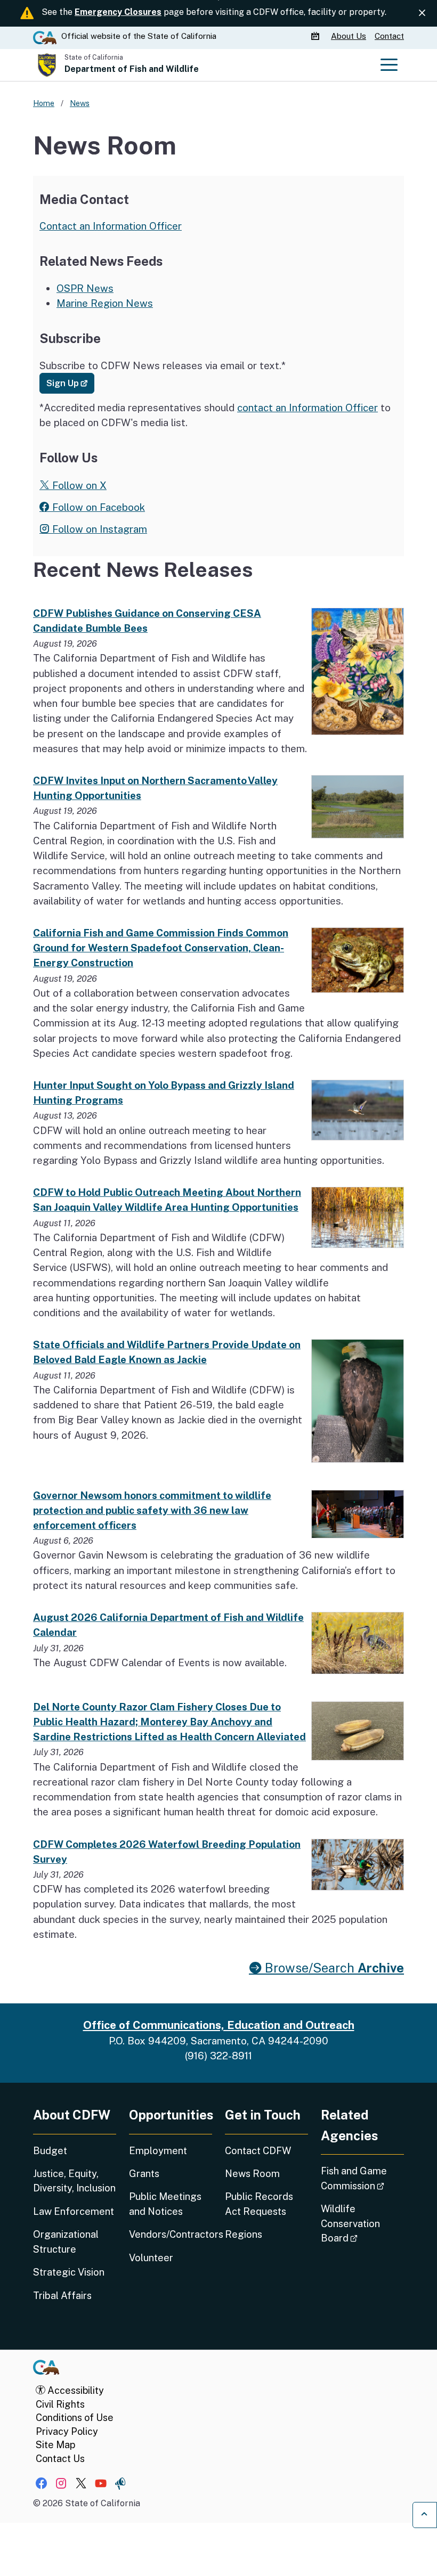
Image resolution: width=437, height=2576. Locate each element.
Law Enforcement (74, 2211)
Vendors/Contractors (171, 2234)
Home (44, 103)
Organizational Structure (66, 2241)
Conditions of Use (75, 2418)
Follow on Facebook (97, 507)
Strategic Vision (69, 2272)
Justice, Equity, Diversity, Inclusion (74, 2181)
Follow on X (78, 485)
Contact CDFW (258, 2151)
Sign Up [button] (70, 383)
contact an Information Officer (307, 407)
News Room (252, 2174)
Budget (50, 2151)
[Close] (422, 13)
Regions (244, 2234)
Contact (389, 36)
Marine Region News (105, 303)
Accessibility (75, 2390)
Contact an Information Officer (111, 226)
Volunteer (151, 2258)
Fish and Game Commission (362, 2178)
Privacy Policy (67, 2431)
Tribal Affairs (62, 2296)
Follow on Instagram (98, 529)
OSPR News (85, 288)
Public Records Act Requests (259, 2204)
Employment (158, 2151)
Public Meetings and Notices (165, 2204)
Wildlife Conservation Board (362, 2223)
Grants (144, 2174)
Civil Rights (60, 2404)
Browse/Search (333, 1968)
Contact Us (60, 2459)
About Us (349, 36)
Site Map (55, 2445)
